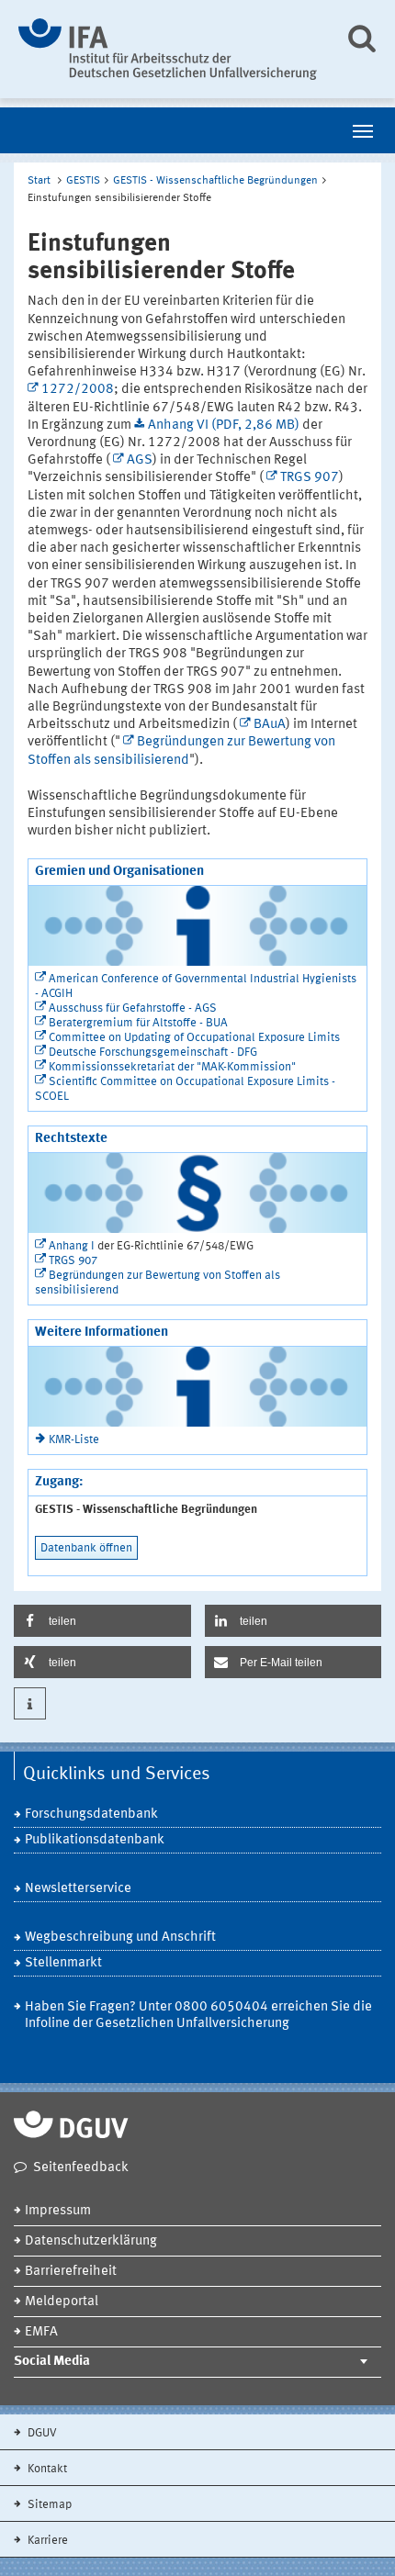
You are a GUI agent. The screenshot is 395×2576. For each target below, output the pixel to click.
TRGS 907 (310, 478)
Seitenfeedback (81, 2168)
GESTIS (83, 181)
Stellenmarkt (63, 1963)
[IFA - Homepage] (168, 49)
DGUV (41, 2433)
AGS (140, 460)
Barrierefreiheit (71, 2272)
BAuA (270, 725)
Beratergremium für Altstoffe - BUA (138, 1023)
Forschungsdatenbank (91, 1814)
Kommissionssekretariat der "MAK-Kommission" (172, 1067)
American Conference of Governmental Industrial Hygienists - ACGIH (196, 986)
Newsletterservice (78, 1889)
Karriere (46, 2541)
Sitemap (48, 2505)
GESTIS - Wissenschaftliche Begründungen (215, 181)
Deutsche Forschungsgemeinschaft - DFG (153, 1053)
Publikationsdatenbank (95, 1840)
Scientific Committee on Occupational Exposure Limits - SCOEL (185, 1089)
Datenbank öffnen (86, 1548)
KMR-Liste (74, 1440)
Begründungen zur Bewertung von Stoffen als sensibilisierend (158, 1283)
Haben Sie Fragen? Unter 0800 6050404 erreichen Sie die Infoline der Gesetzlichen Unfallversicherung (198, 2016)
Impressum (58, 2211)
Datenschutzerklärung (91, 2241)
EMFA (41, 2332)
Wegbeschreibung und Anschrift (120, 1938)
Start (39, 181)
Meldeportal (62, 2302)
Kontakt (46, 2469)
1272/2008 (78, 390)
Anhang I (72, 1246)
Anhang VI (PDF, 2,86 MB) (224, 426)
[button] (102, 1621)
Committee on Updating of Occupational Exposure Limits (194, 1038)
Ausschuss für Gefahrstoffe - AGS (133, 1008)
